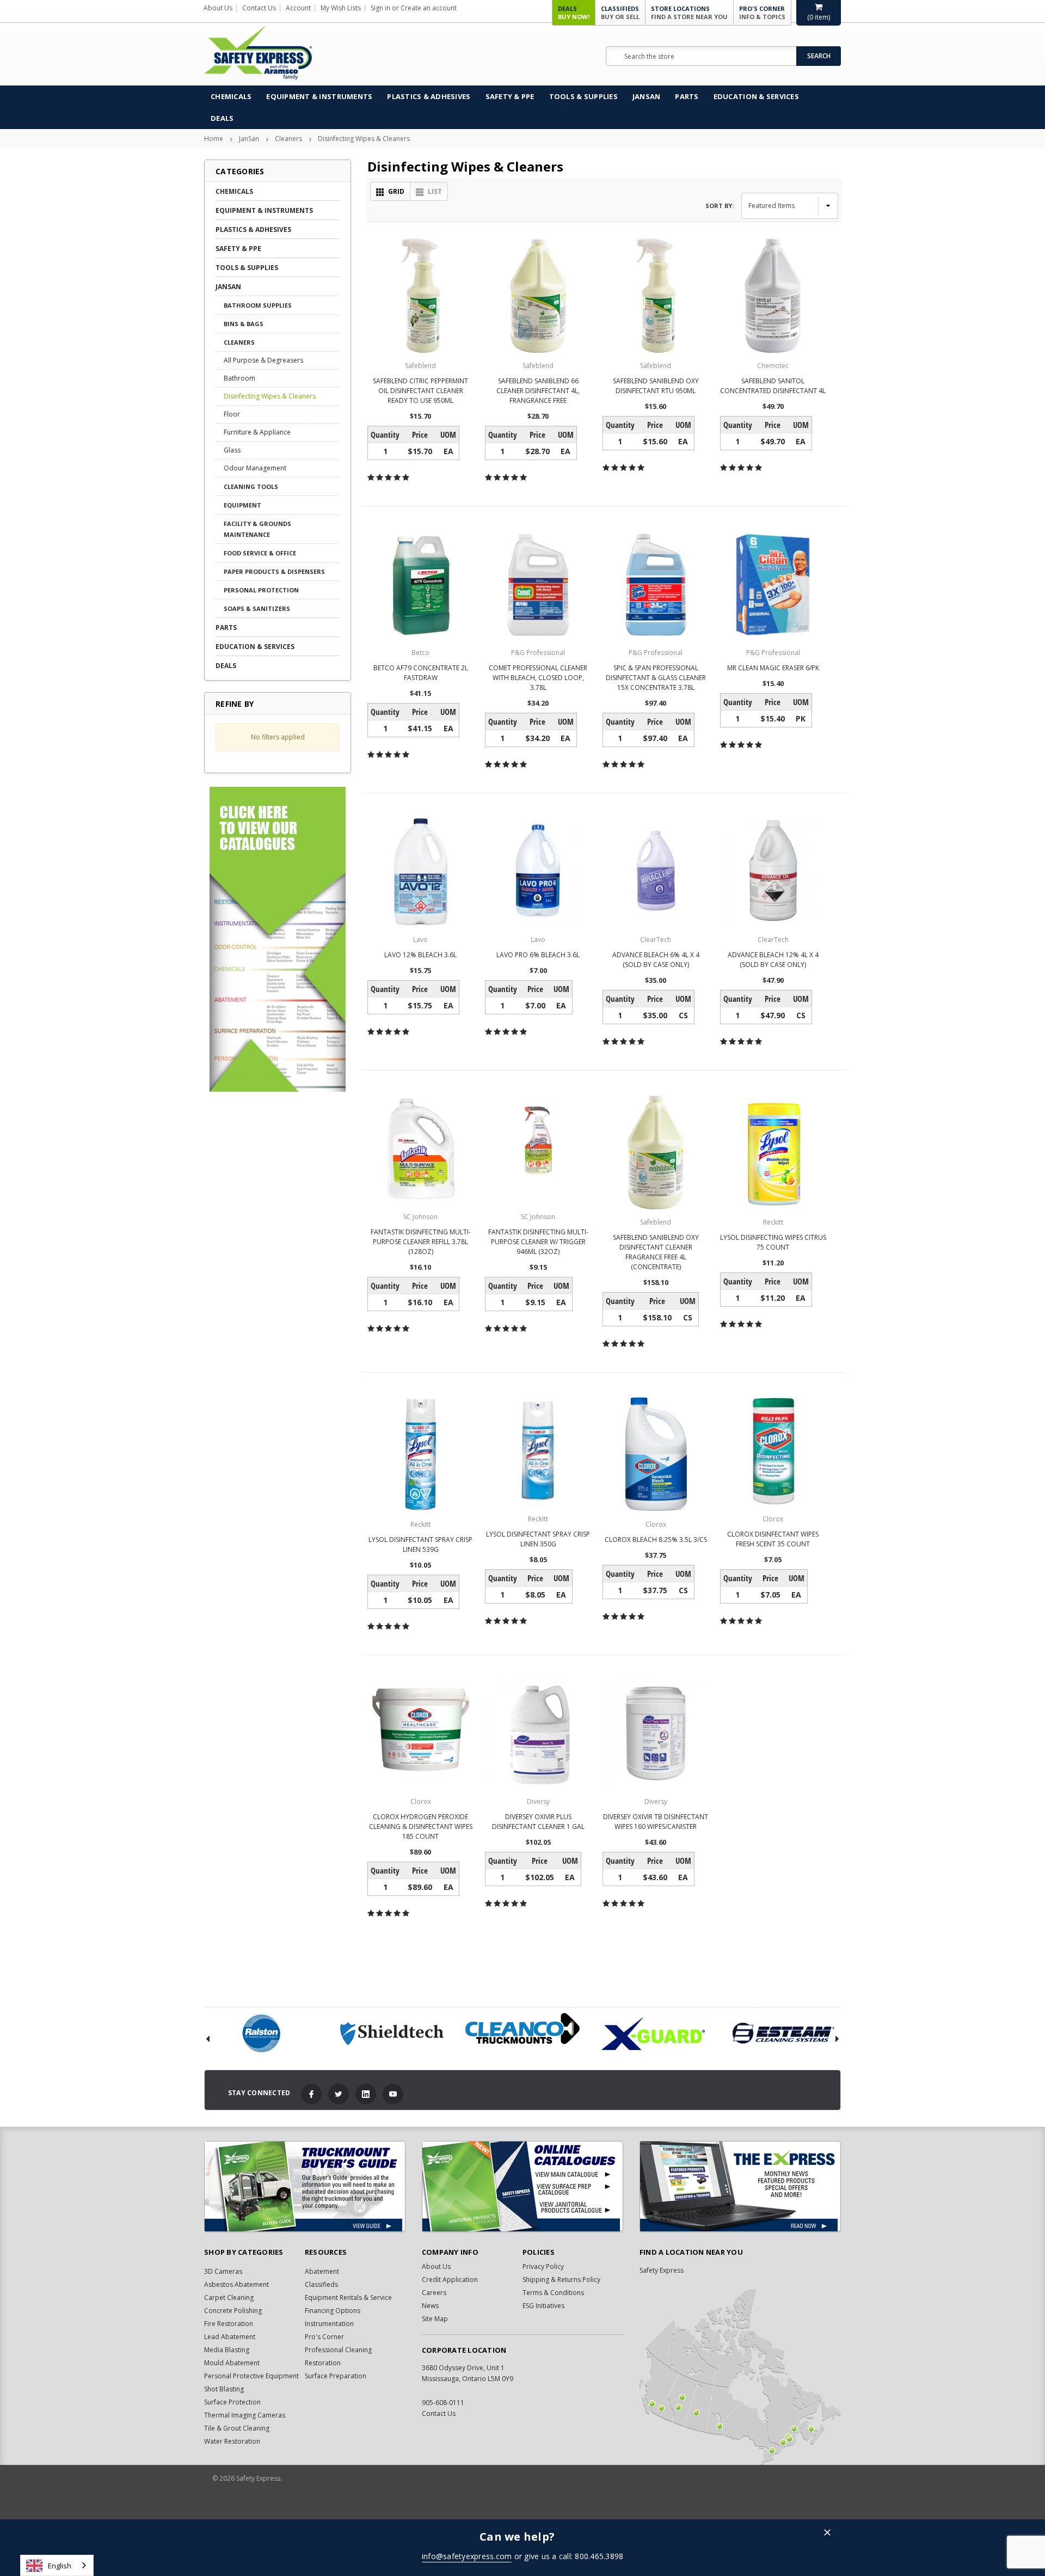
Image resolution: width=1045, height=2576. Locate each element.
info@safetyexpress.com (467, 2556)
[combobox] (57, 2565)
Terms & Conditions (553, 2293)
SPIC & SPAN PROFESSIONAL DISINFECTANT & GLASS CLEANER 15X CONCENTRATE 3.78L (656, 678)
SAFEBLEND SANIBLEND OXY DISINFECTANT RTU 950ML (656, 386)
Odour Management (255, 468)
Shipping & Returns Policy (561, 2280)
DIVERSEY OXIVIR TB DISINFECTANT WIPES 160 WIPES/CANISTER (656, 1822)
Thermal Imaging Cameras (245, 2415)
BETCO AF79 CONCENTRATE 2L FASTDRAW (421, 673)
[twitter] (339, 2094)
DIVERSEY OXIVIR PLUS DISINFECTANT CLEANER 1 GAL (538, 1822)
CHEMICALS (231, 96)
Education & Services (756, 96)
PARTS (687, 96)
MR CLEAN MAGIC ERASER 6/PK (773, 668)
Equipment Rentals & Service (348, 2297)
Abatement (322, 2271)
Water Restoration (232, 2441)
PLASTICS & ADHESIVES (429, 96)
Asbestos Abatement (236, 2284)
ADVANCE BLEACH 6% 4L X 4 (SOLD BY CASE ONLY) (656, 960)
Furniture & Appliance (257, 432)
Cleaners (288, 139)
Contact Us (259, 8)
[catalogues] (522, 2186)
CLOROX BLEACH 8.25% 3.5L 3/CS (656, 1540)
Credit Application (450, 2280)
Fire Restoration (229, 2324)
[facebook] (311, 2094)
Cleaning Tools (251, 487)
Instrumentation (329, 2324)
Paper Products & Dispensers (274, 571)
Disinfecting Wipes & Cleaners (364, 139)
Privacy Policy (543, 2266)
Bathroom (239, 378)
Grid (396, 191)
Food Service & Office (260, 553)
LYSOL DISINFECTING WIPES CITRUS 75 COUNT (773, 1242)
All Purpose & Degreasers (263, 360)
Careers (434, 2293)
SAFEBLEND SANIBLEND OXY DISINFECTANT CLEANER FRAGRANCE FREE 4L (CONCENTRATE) (656, 1252)
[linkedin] (366, 2094)
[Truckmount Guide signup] (305, 2186)
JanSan (647, 96)
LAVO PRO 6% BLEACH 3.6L (538, 955)
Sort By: (720, 206)
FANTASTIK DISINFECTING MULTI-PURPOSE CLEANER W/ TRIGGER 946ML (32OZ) (538, 1242)
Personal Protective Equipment (251, 2376)
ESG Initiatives (543, 2306)
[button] (827, 2533)
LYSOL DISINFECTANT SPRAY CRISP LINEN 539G (420, 1544)
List (435, 191)
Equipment (242, 505)
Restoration (323, 2363)
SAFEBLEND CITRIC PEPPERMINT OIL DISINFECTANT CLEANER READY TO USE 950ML (420, 391)
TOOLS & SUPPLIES (583, 96)
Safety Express (662, 2270)
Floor (232, 414)
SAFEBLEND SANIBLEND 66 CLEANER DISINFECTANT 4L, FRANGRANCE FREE (538, 391)
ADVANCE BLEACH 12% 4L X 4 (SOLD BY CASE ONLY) (773, 960)
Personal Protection (261, 590)
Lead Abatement (230, 2337)
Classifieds (620, 13)
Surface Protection (232, 2402)
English (60, 2566)
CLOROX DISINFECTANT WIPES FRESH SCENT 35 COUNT (773, 1539)
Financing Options (333, 2311)
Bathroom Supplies (258, 305)
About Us (218, 8)
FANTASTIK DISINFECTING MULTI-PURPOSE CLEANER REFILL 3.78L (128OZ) (421, 1242)
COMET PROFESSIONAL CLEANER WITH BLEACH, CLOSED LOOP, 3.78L (538, 678)
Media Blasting (227, 2350)
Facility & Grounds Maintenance (257, 529)
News (430, 2306)
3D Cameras (223, 2271)
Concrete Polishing (233, 2311)
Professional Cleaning (338, 2350)
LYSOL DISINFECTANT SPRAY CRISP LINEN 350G (538, 1539)
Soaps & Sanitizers (257, 608)
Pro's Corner (762, 13)
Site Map (435, 2319)
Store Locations (689, 13)
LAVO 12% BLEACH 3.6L (420, 955)
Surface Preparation (336, 2376)
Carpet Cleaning (229, 2297)
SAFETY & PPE (510, 96)
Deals (574, 13)
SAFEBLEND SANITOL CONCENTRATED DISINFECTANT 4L (773, 386)
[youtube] (393, 2094)
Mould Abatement (232, 2363)
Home (214, 139)
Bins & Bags (244, 324)
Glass (232, 450)
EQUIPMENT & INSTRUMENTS (319, 96)
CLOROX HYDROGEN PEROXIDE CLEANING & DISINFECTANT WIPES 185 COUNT (421, 1827)
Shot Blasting (224, 2389)
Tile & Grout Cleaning (237, 2428)
